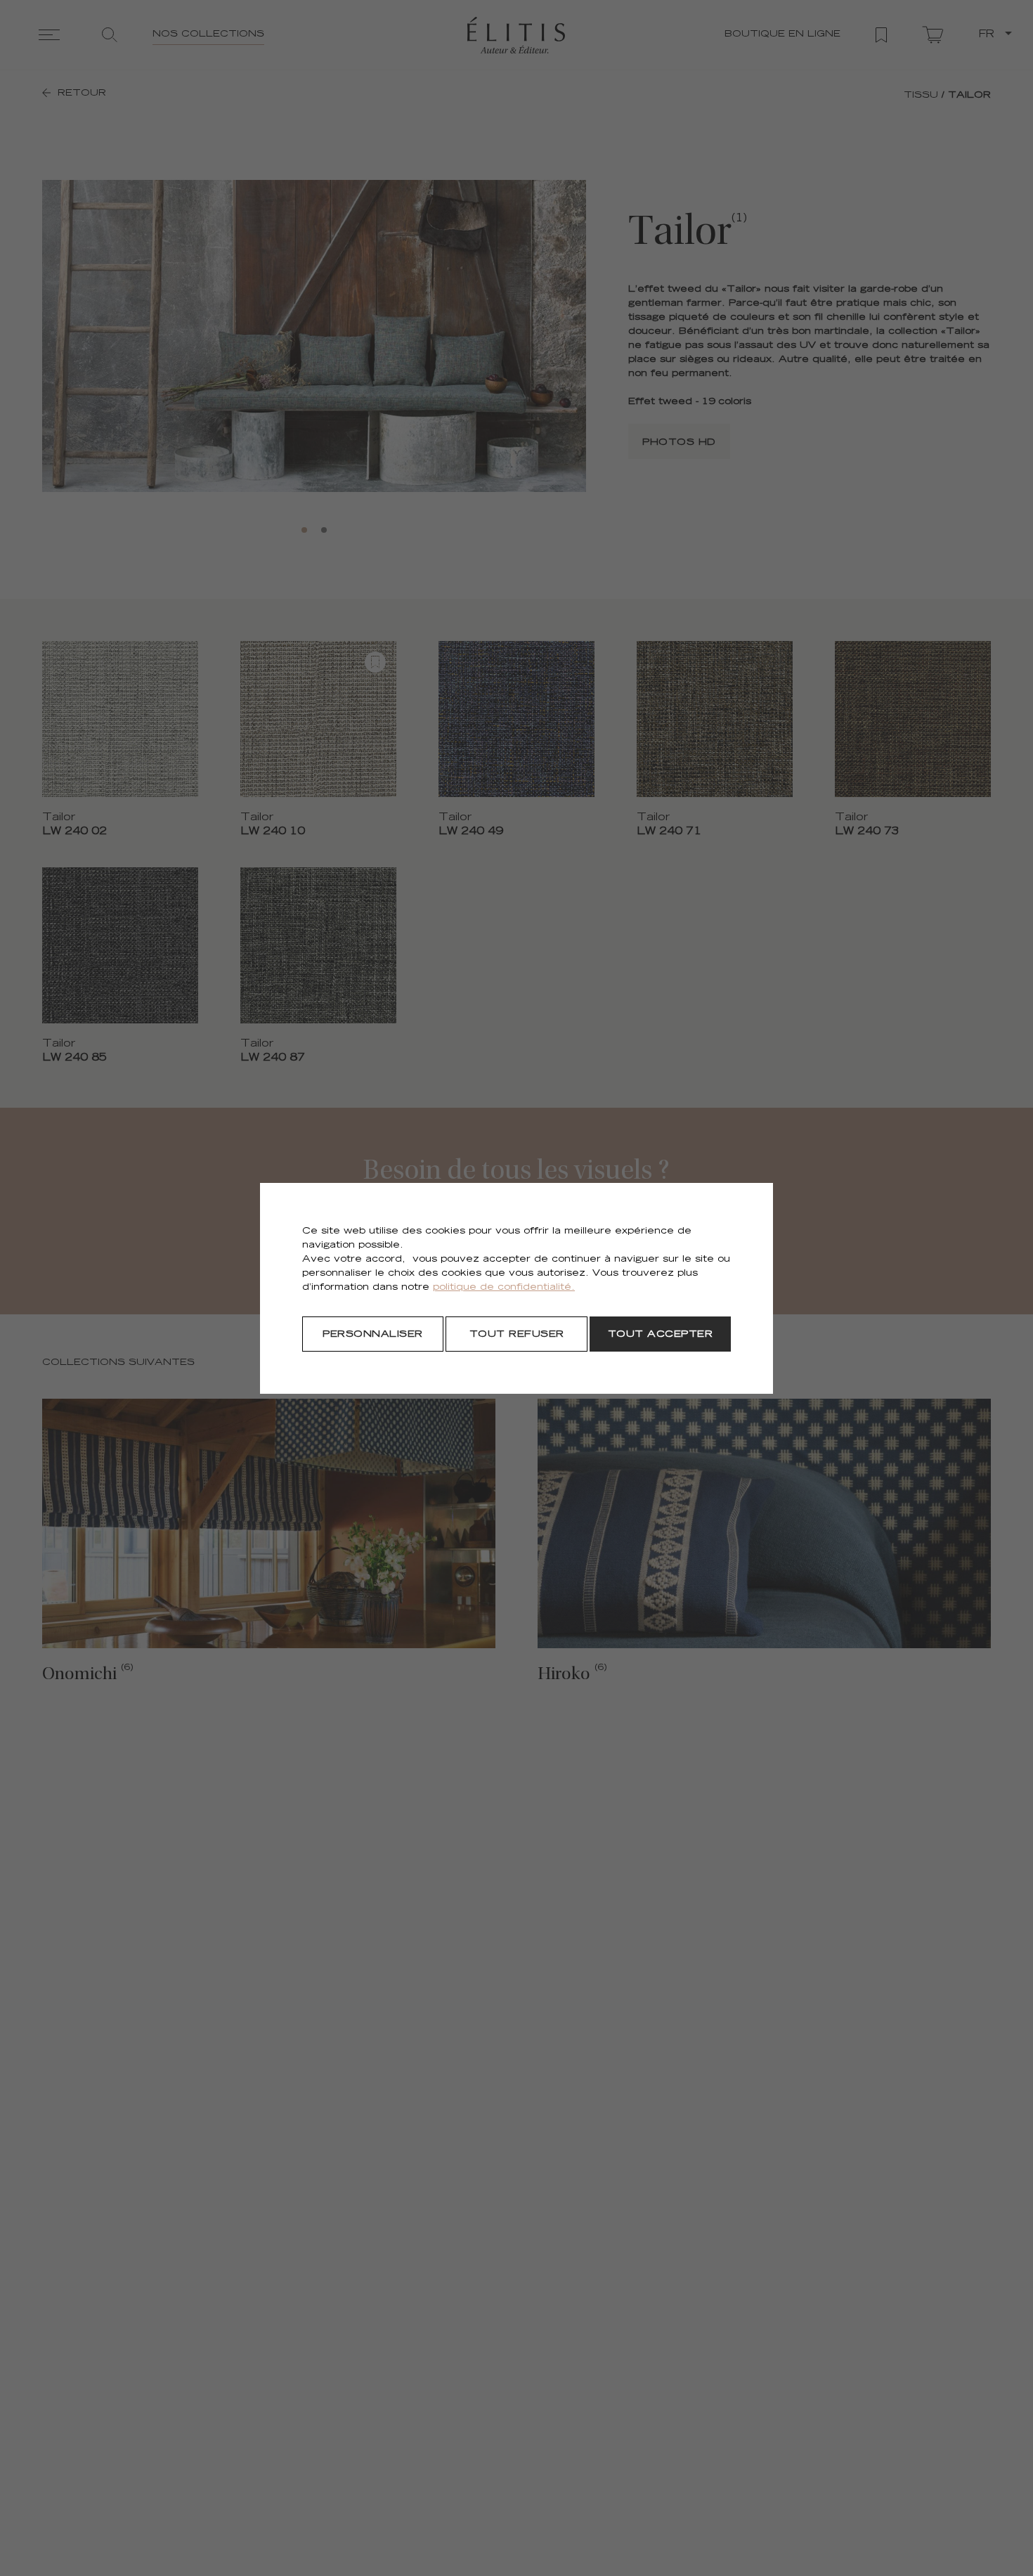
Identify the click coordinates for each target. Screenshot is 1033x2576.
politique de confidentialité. (504, 1288)
